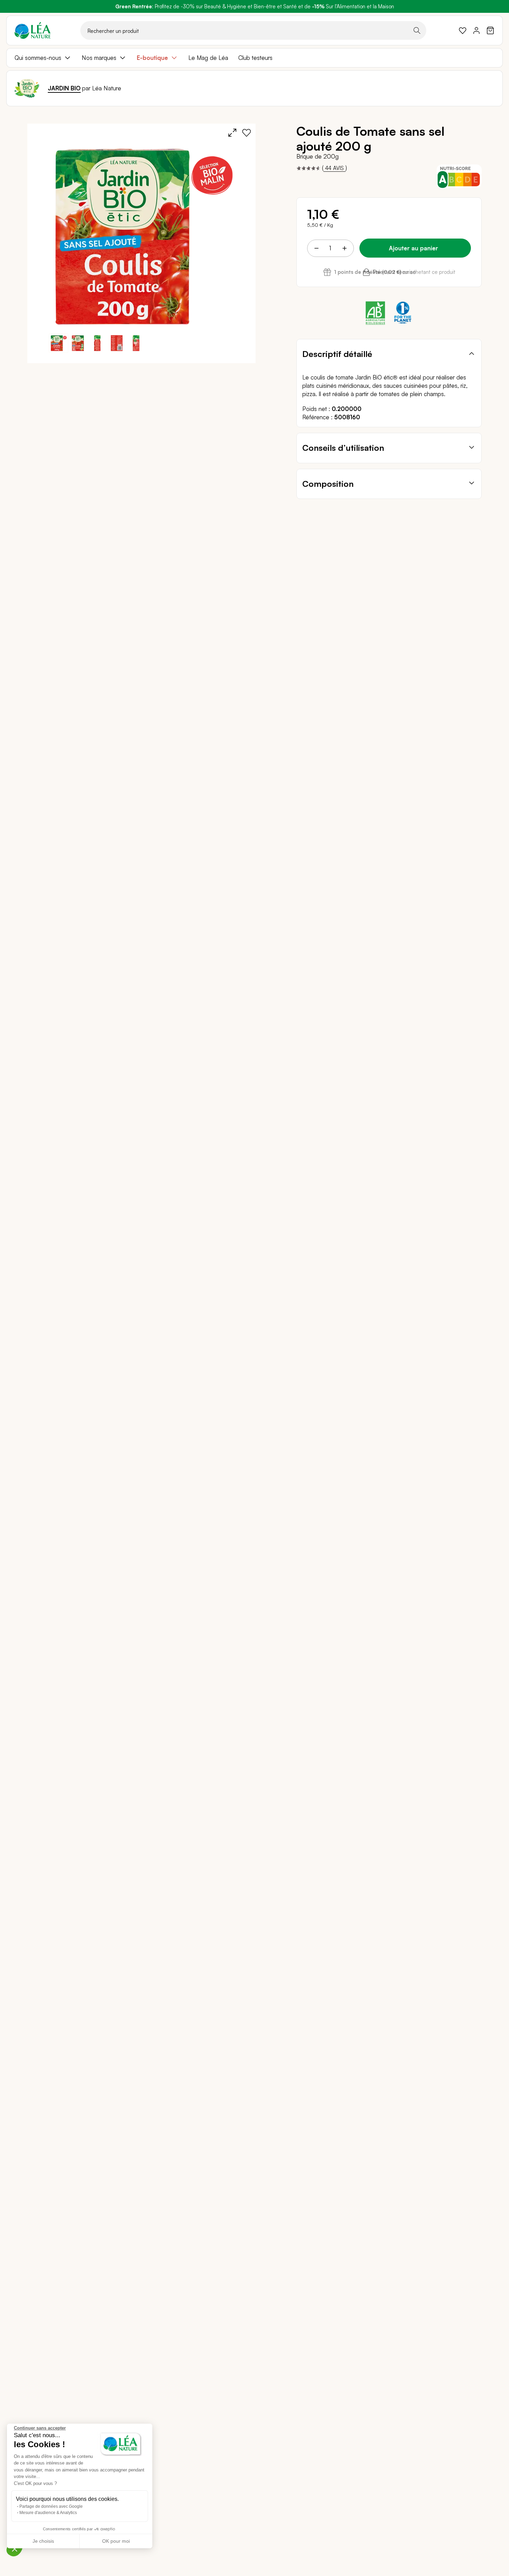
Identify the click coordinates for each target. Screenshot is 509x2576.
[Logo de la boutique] (33, 30)
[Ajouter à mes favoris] (247, 133)
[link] (463, 30)
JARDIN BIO (64, 88)
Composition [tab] (328, 484)
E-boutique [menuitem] (152, 58)
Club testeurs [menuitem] (255, 58)
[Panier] (490, 30)
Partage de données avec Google (51, 2506)
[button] (78, 343)
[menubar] (254, 58)
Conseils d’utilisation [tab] (343, 448)
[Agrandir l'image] (232, 133)
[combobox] (253, 30)
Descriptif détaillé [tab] (337, 354)
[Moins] (316, 248)
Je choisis (43, 2541)
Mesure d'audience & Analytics (48, 2513)
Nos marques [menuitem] (99, 58)
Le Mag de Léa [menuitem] (208, 58)
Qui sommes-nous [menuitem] (38, 58)
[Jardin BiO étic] (27, 88)
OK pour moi (116, 2541)
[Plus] (344, 248)
